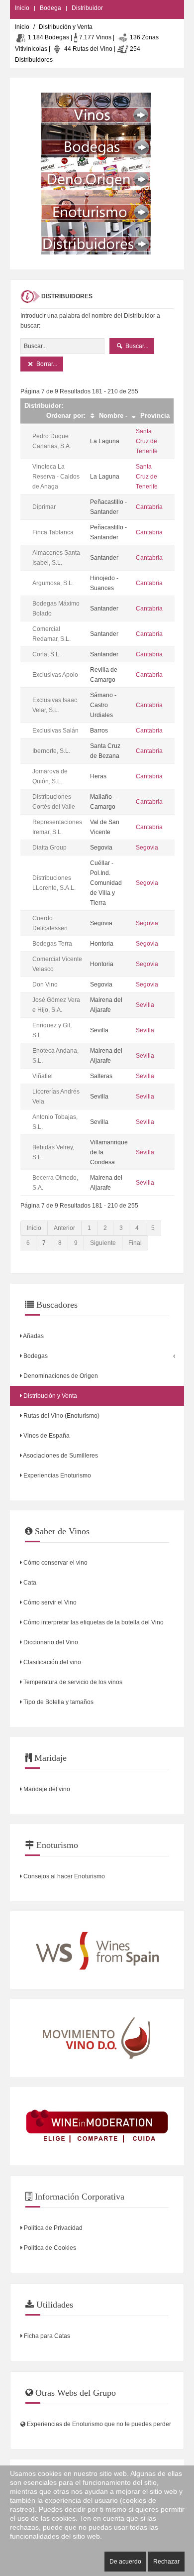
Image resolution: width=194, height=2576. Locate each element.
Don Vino (45, 984)
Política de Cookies (49, 2248)
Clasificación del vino (51, 1662)
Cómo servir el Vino (49, 1602)
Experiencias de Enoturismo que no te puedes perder (98, 2424)
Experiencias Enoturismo (56, 1475)
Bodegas (35, 1356)
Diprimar (44, 507)
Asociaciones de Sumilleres (60, 1456)
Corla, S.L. (47, 654)
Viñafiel (43, 1076)
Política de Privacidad (52, 2228)
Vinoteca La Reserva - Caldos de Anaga (56, 477)
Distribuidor (87, 8)
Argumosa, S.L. (53, 583)
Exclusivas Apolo (55, 675)
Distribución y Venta (49, 1396)
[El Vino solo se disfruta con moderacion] (97, 2126)
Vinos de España (46, 1436)
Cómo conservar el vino (55, 1563)
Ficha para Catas (46, 2336)
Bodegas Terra (52, 944)
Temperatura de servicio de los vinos (72, 1682)
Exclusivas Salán (55, 731)
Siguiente (103, 1243)
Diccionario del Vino (50, 1642)
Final (135, 1243)
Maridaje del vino (46, 1789)
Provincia (154, 416)
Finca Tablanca (53, 532)
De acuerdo (125, 2562)
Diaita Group (49, 848)
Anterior (64, 1228)
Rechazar (166, 2562)
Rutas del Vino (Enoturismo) (61, 1416)
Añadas (33, 1336)
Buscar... (136, 346)
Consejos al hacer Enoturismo (63, 1876)
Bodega (50, 8)
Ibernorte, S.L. (51, 751)
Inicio (22, 8)
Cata (29, 1583)
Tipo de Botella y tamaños (58, 1702)
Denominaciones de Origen (60, 1376)
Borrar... (46, 364)
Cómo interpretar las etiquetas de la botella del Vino (93, 1622)
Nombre (110, 416)
